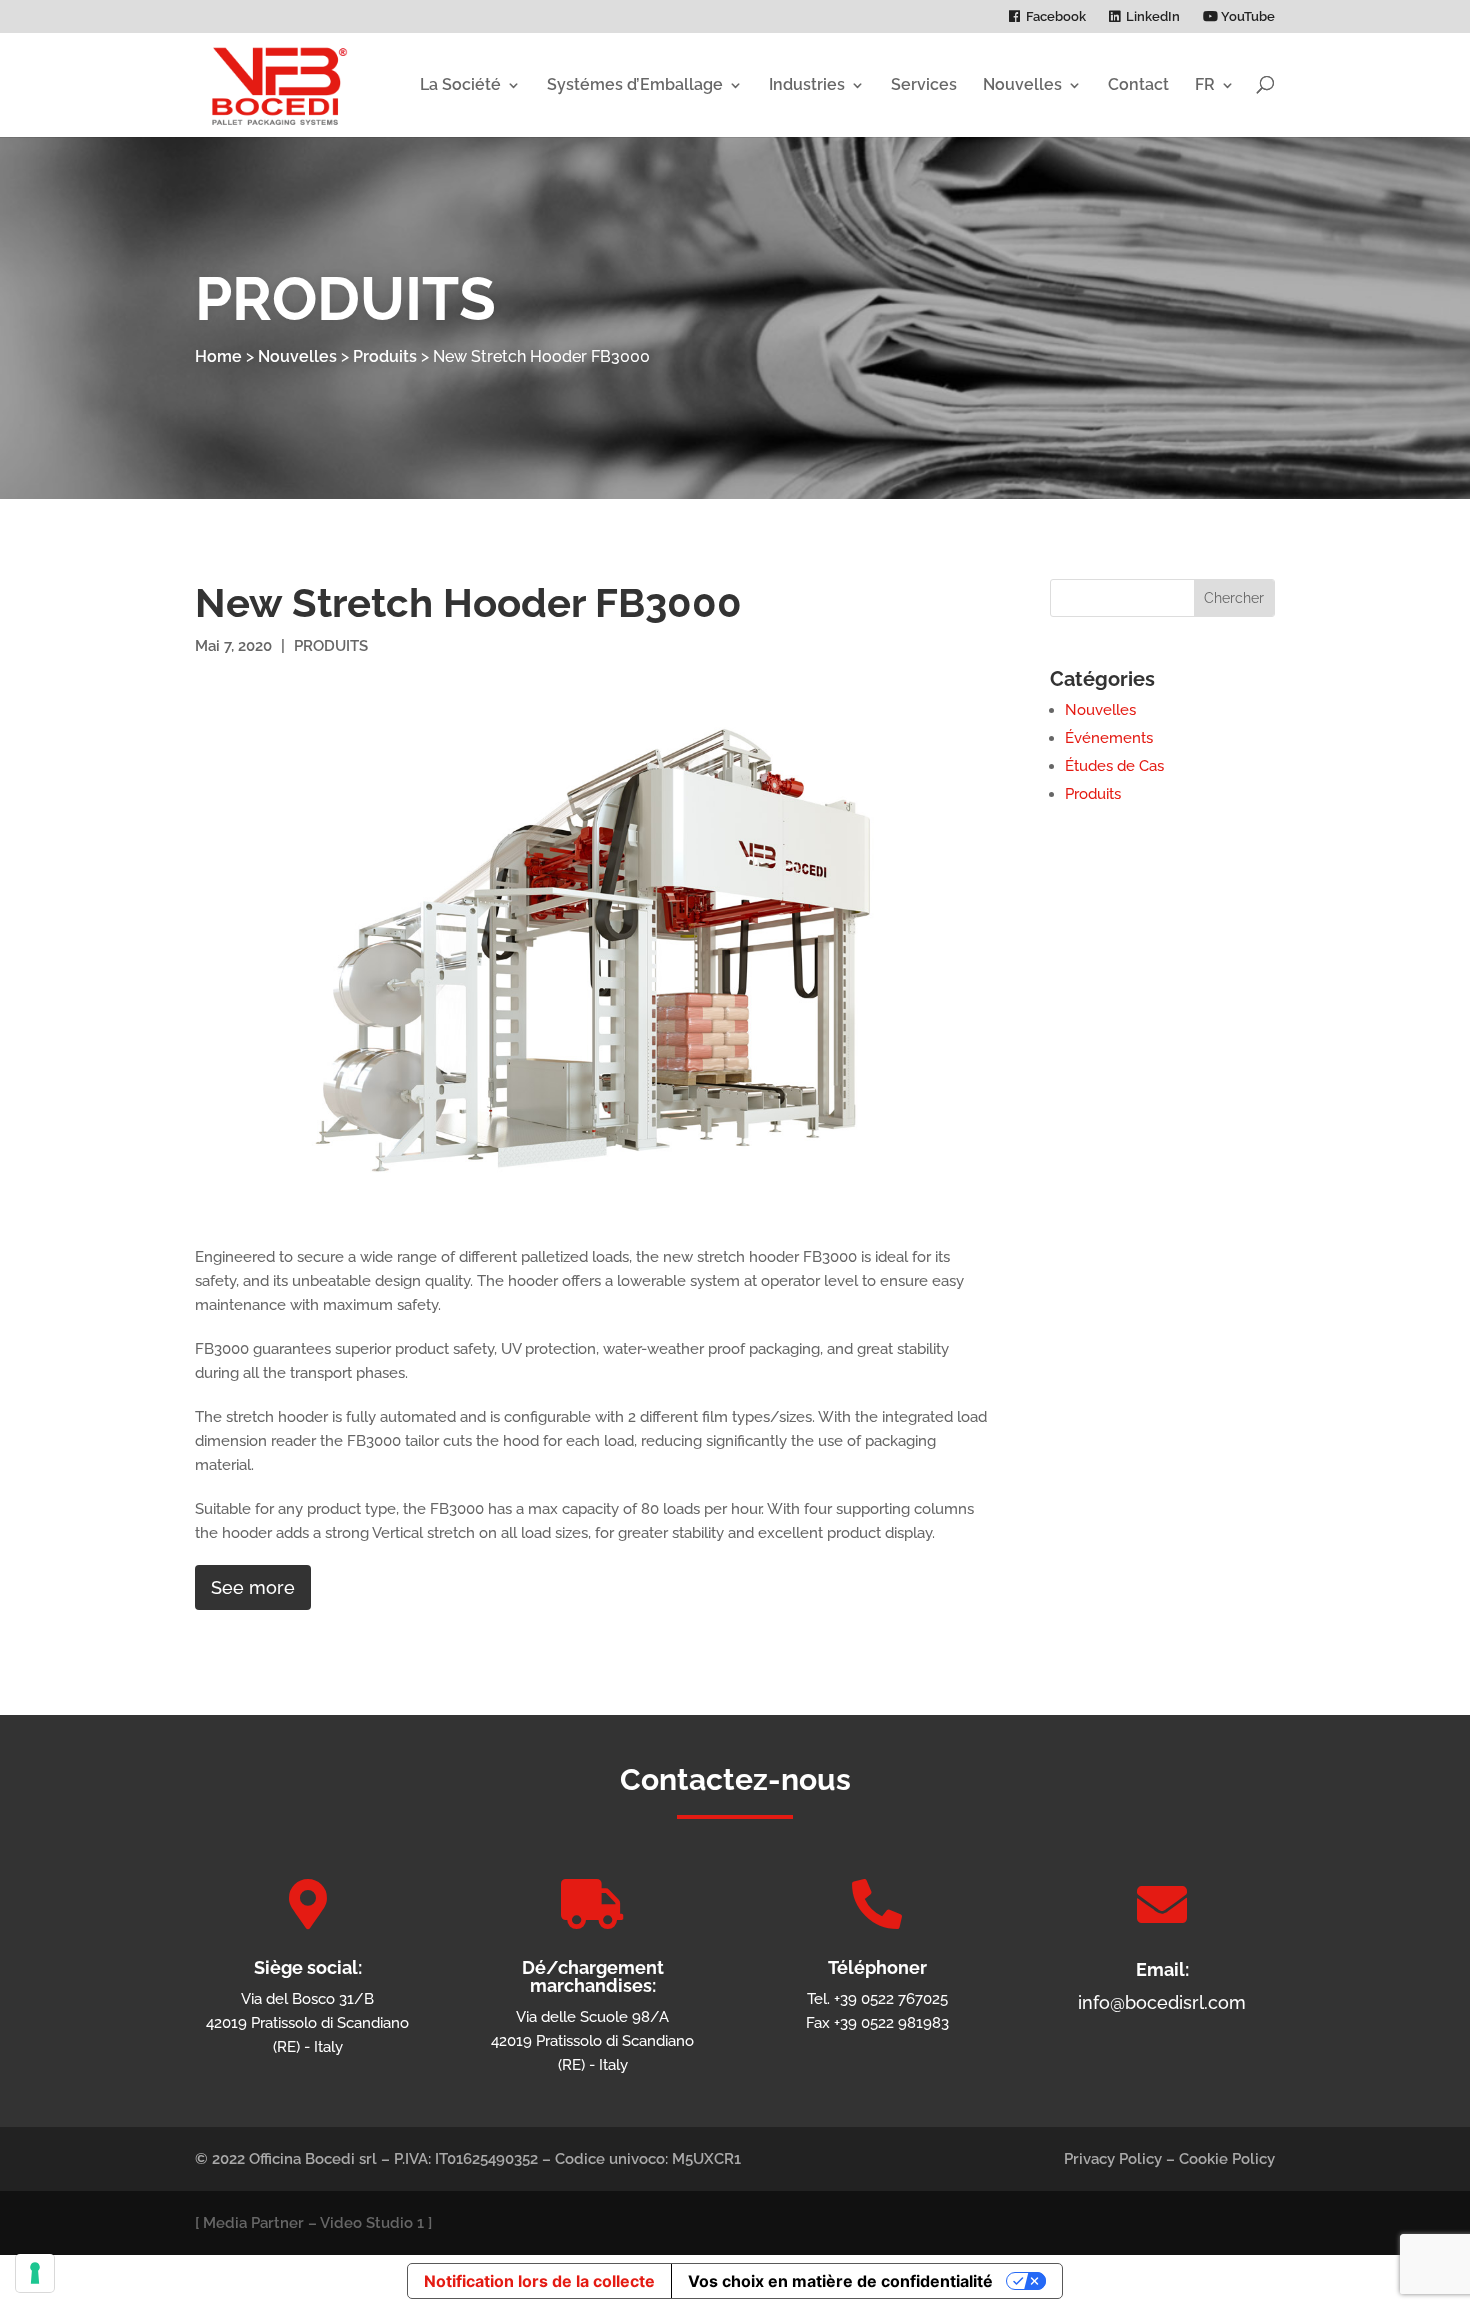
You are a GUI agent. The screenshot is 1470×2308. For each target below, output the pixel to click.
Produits (385, 356)
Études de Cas (1114, 766)
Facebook (1056, 17)
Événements (1109, 738)
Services (924, 84)
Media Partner (253, 2223)
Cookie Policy (1227, 2159)
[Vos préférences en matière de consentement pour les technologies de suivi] (35, 2273)
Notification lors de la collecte (539, 2281)
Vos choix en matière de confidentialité (840, 2281)
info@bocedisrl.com (1162, 2002)
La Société (460, 84)
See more (253, 1587)
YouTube (1246, 17)
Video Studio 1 (372, 2223)
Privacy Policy (1113, 2159)
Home (218, 356)
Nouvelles (1022, 84)
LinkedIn (1153, 17)
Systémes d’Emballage (635, 84)
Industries (807, 84)
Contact (1138, 84)
